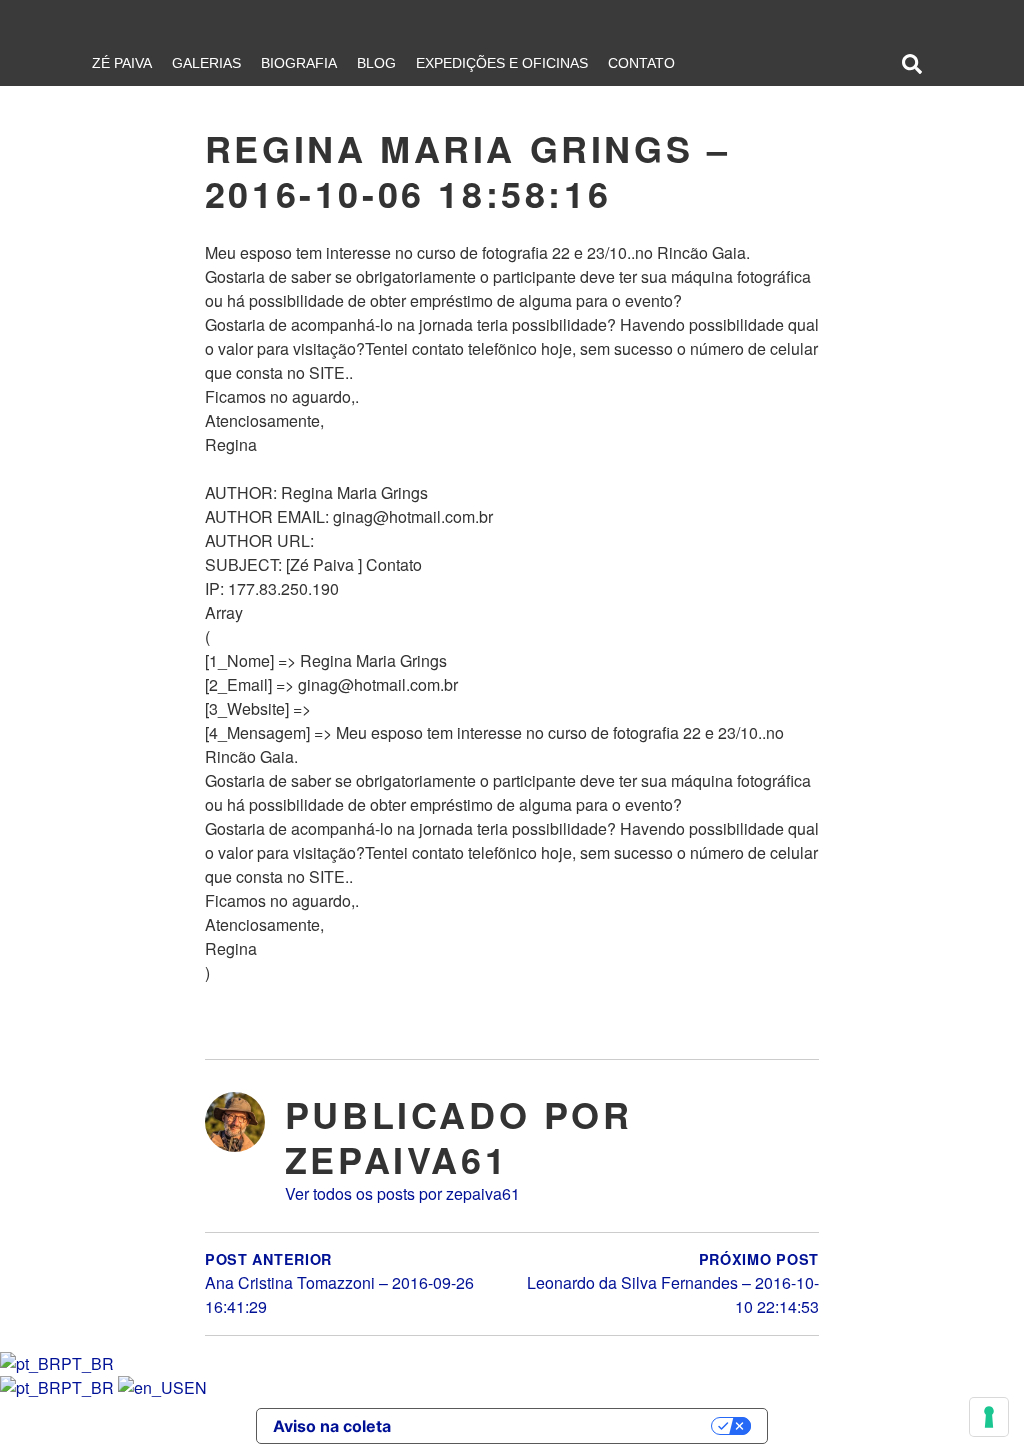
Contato (641, 63)
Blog (376, 63)
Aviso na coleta (332, 1426)
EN (195, 1387)
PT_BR (87, 1363)
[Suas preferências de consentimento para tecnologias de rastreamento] (989, 1417)
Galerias (206, 63)
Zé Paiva (122, 63)
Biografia (299, 63)
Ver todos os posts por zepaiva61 (402, 1193)
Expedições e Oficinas (502, 63)
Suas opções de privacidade (561, 1426)
